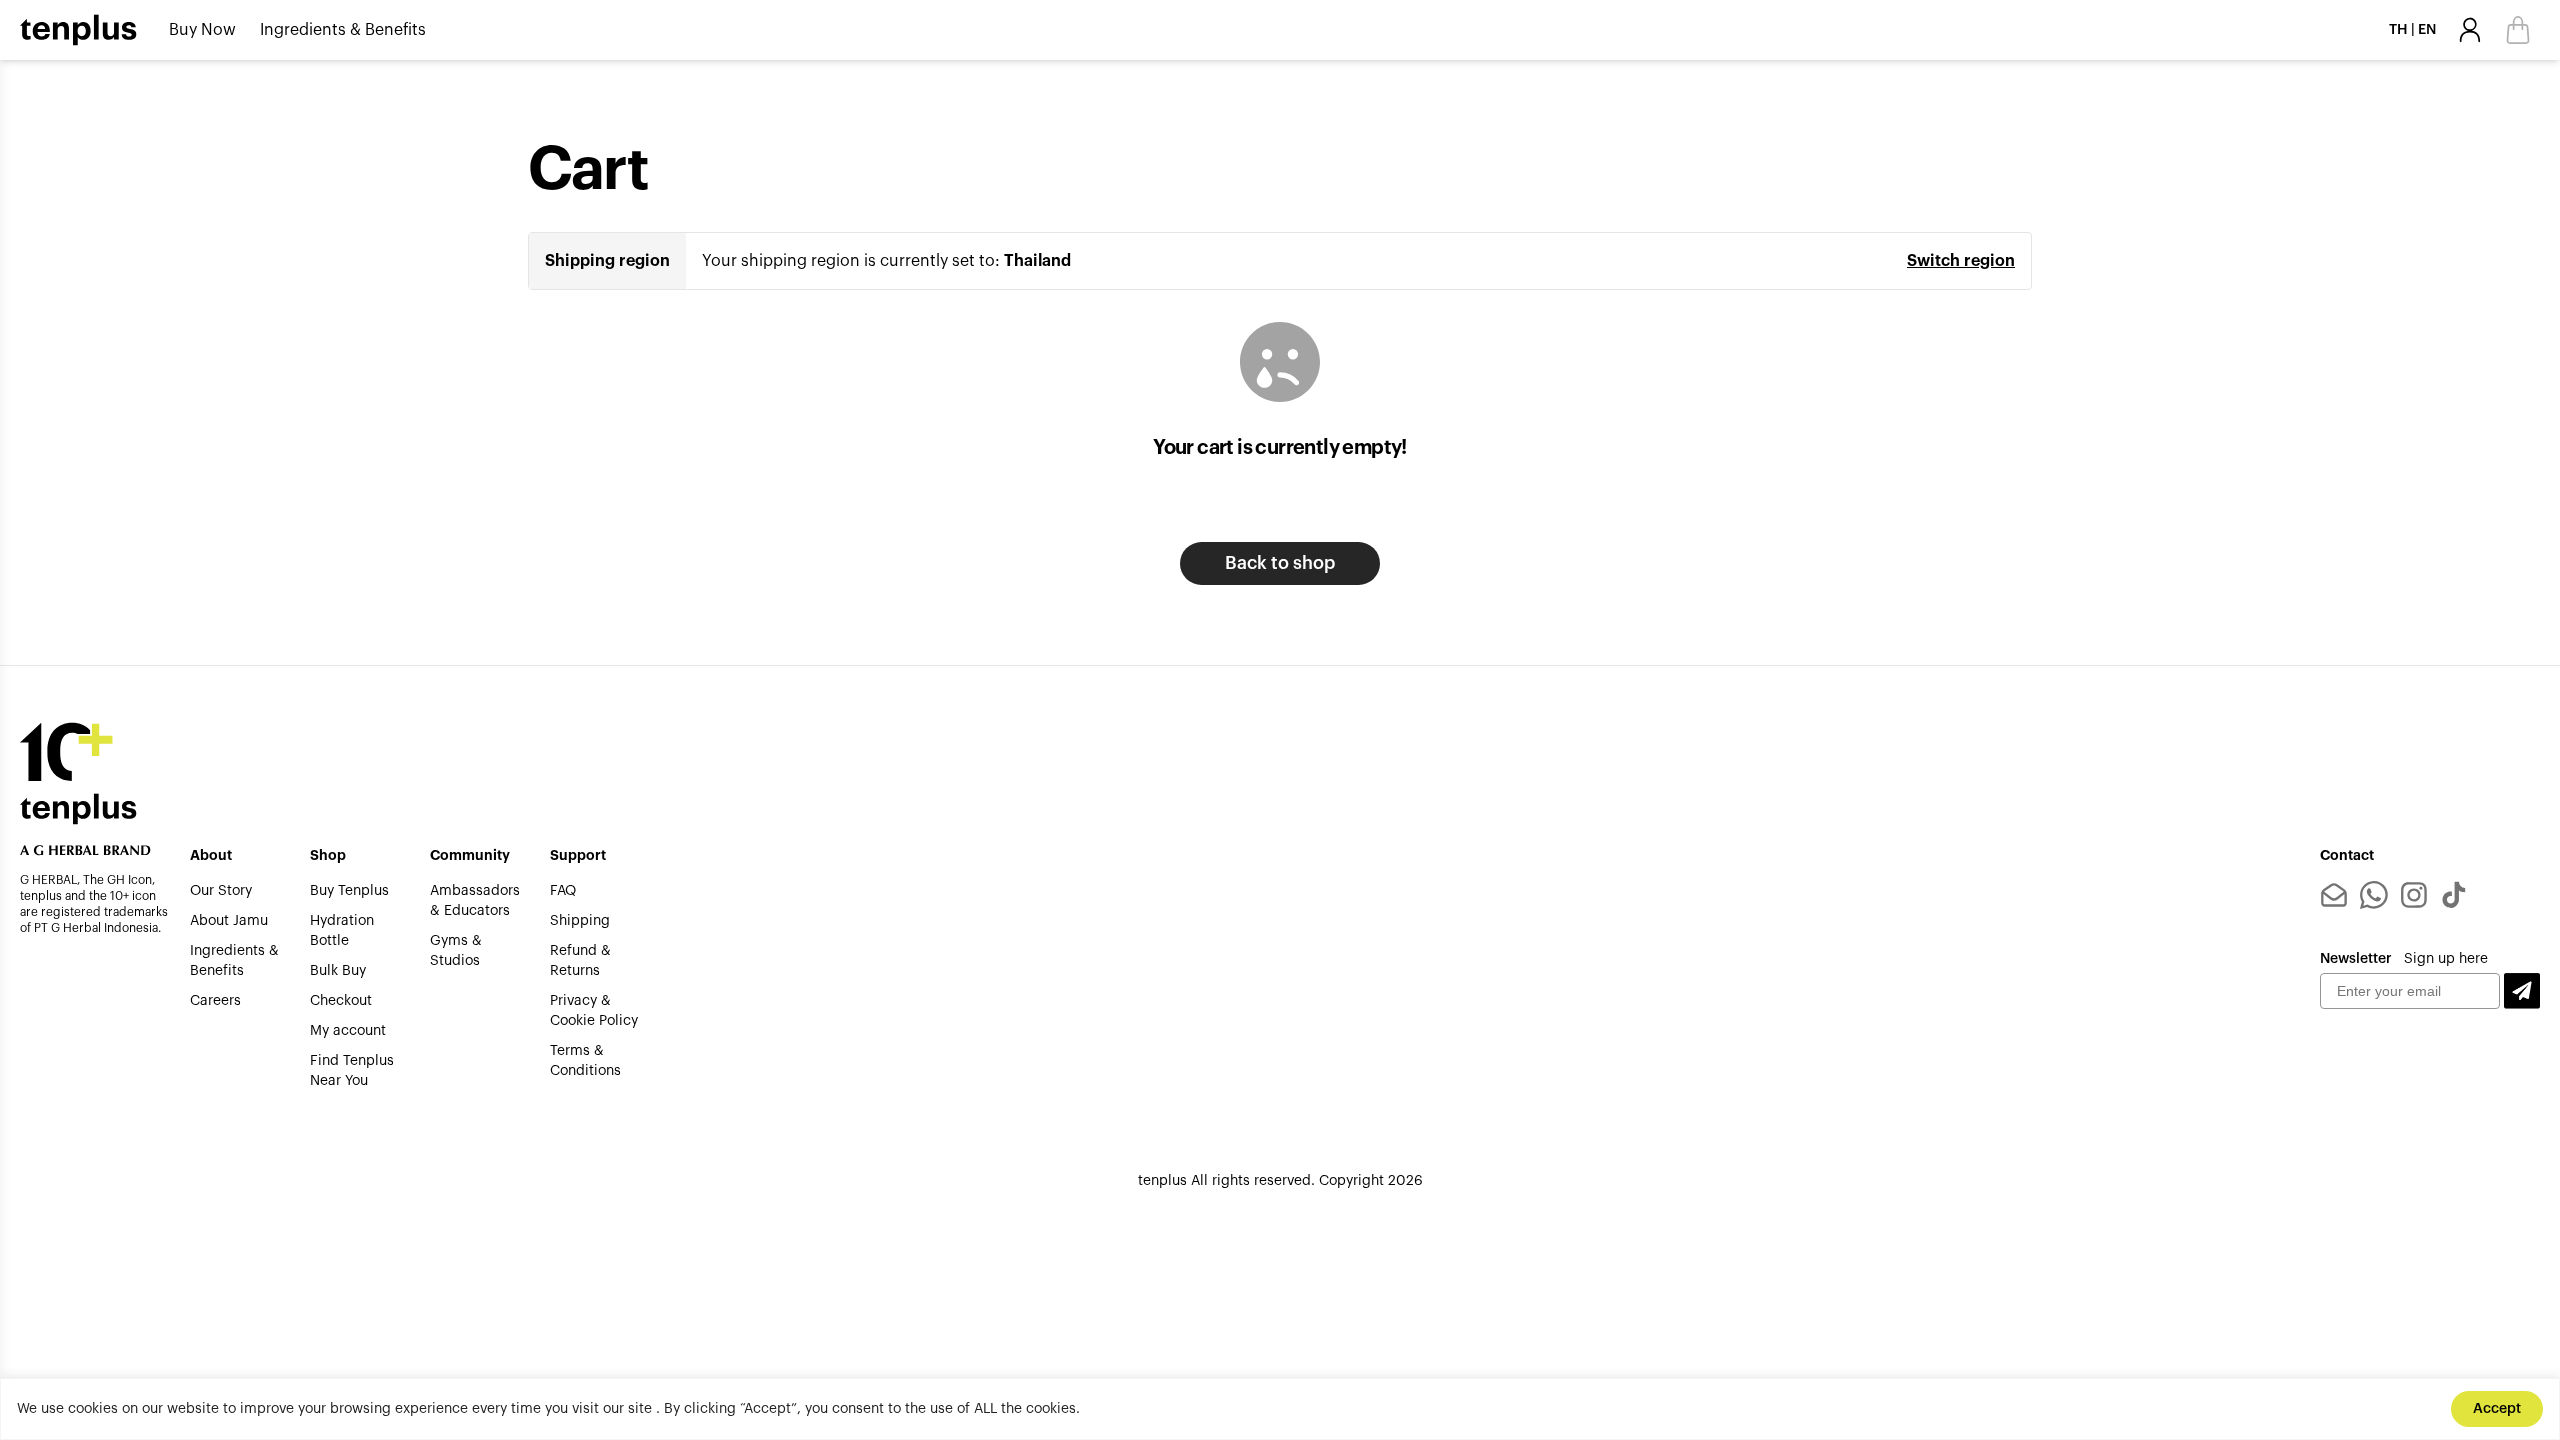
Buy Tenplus (349, 891)
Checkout (341, 1001)
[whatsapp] (2374, 895)
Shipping (580, 921)
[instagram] (2414, 895)
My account (348, 1031)
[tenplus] (78, 30)
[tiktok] (2454, 895)
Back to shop (1280, 563)
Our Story (221, 891)
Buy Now (202, 30)
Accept (2497, 1409)
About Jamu (229, 921)
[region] (1280, 1409)
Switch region (1961, 261)
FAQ (563, 891)
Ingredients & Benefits (343, 30)
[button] (2522, 991)
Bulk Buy (338, 971)
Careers (215, 1001)
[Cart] (2518, 30)
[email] (2334, 895)
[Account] (2470, 30)
